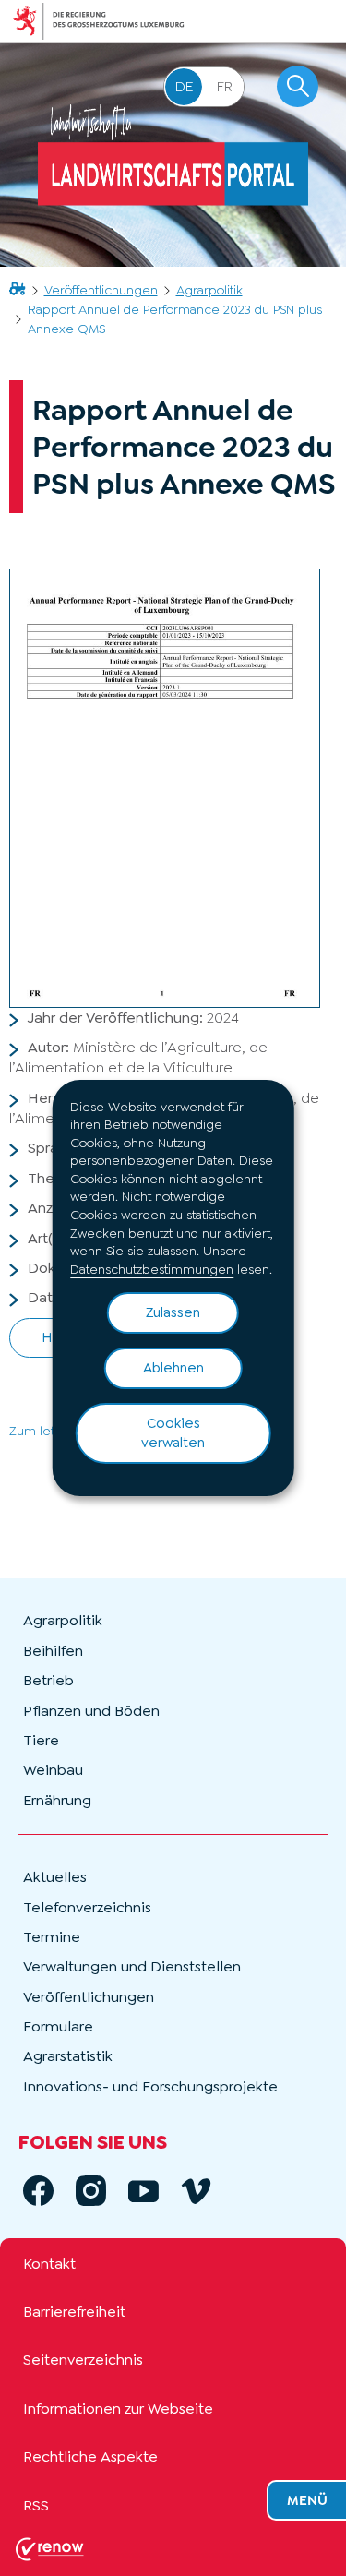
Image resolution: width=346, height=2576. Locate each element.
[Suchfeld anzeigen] (298, 86)
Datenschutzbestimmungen (152, 1269)
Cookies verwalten (173, 1433)
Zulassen (173, 1312)
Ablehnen (173, 1368)
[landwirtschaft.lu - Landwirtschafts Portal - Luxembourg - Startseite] (173, 155)
